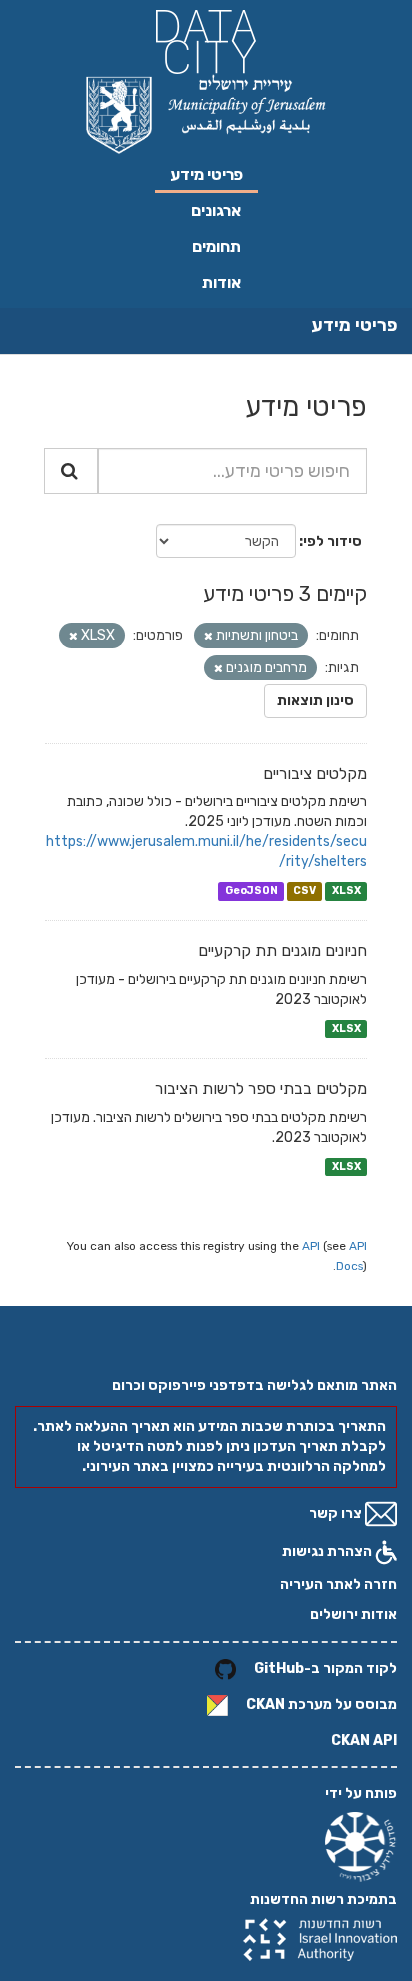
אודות (221, 282)
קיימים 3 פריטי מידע (285, 593)
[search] (71, 471)
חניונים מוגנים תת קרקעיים (282, 950)
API (311, 1246)
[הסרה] (208, 636)
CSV (304, 890)
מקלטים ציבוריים (315, 773)
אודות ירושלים (353, 1614)
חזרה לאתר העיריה (338, 1584)
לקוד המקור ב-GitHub (325, 1668)
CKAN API (364, 1740)
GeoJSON (251, 890)
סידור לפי (332, 541)
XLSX (346, 890)
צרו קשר (337, 1513)
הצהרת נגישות (328, 1551)
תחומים (216, 246)
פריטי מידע (206, 174)
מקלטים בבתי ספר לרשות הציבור (261, 1088)
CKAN (265, 1704)
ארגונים (216, 210)
